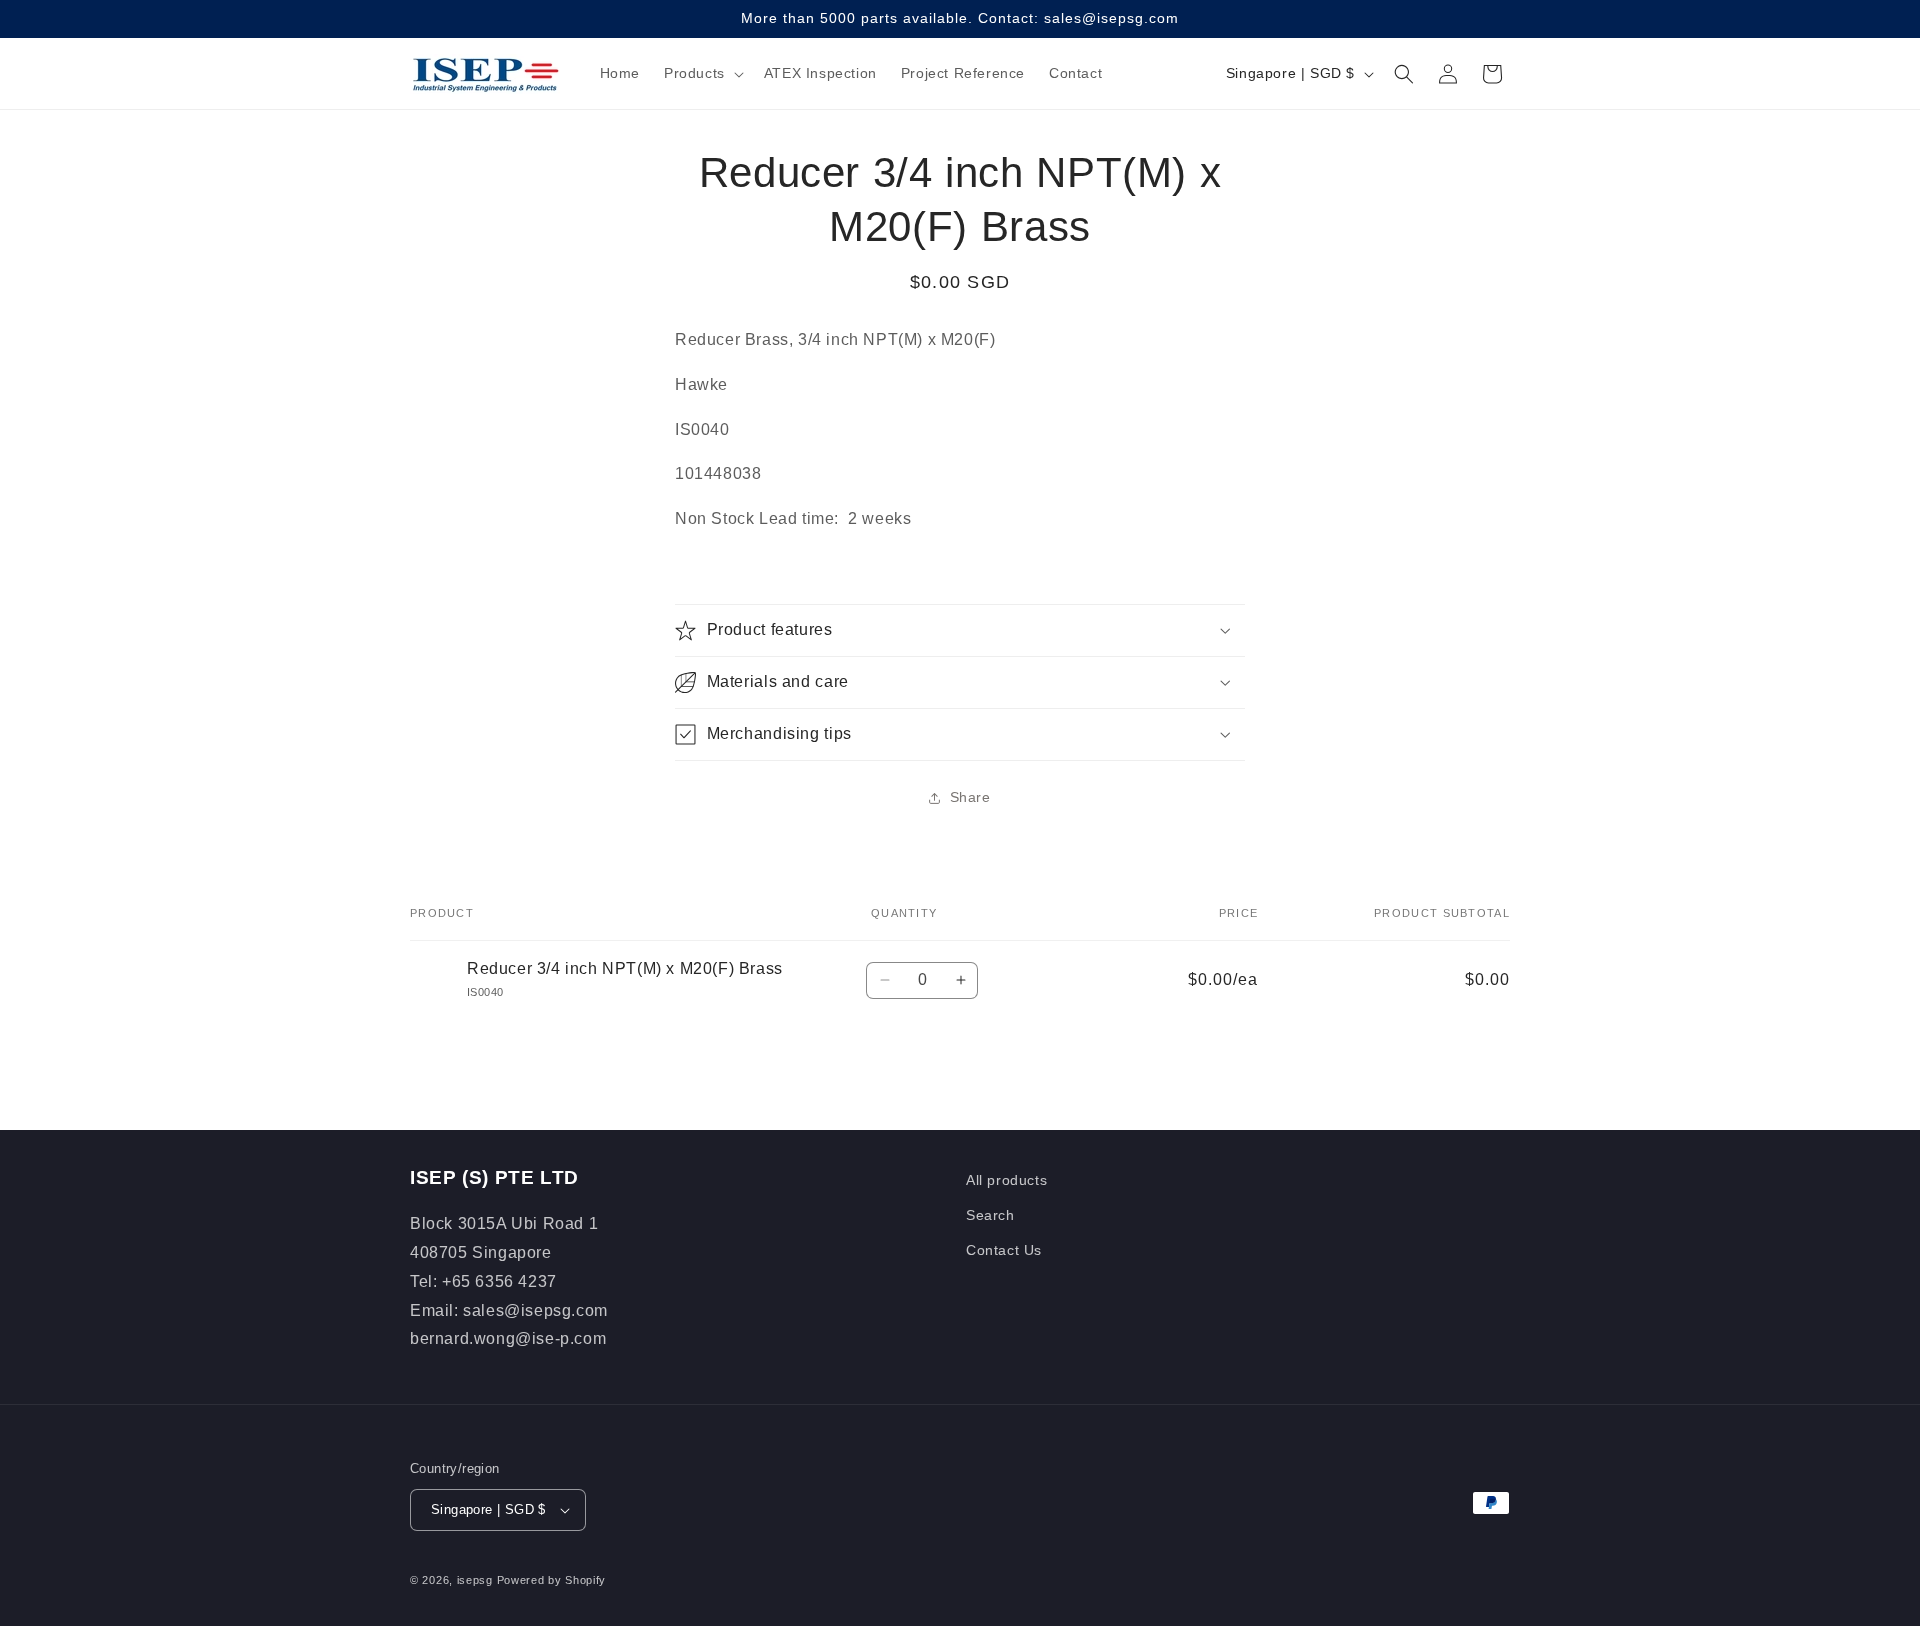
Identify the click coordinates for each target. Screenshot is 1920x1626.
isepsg (475, 1580)
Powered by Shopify (552, 1580)
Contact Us (1004, 1250)
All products (1006, 1180)
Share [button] (970, 797)
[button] (702, 73)
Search (990, 1215)
